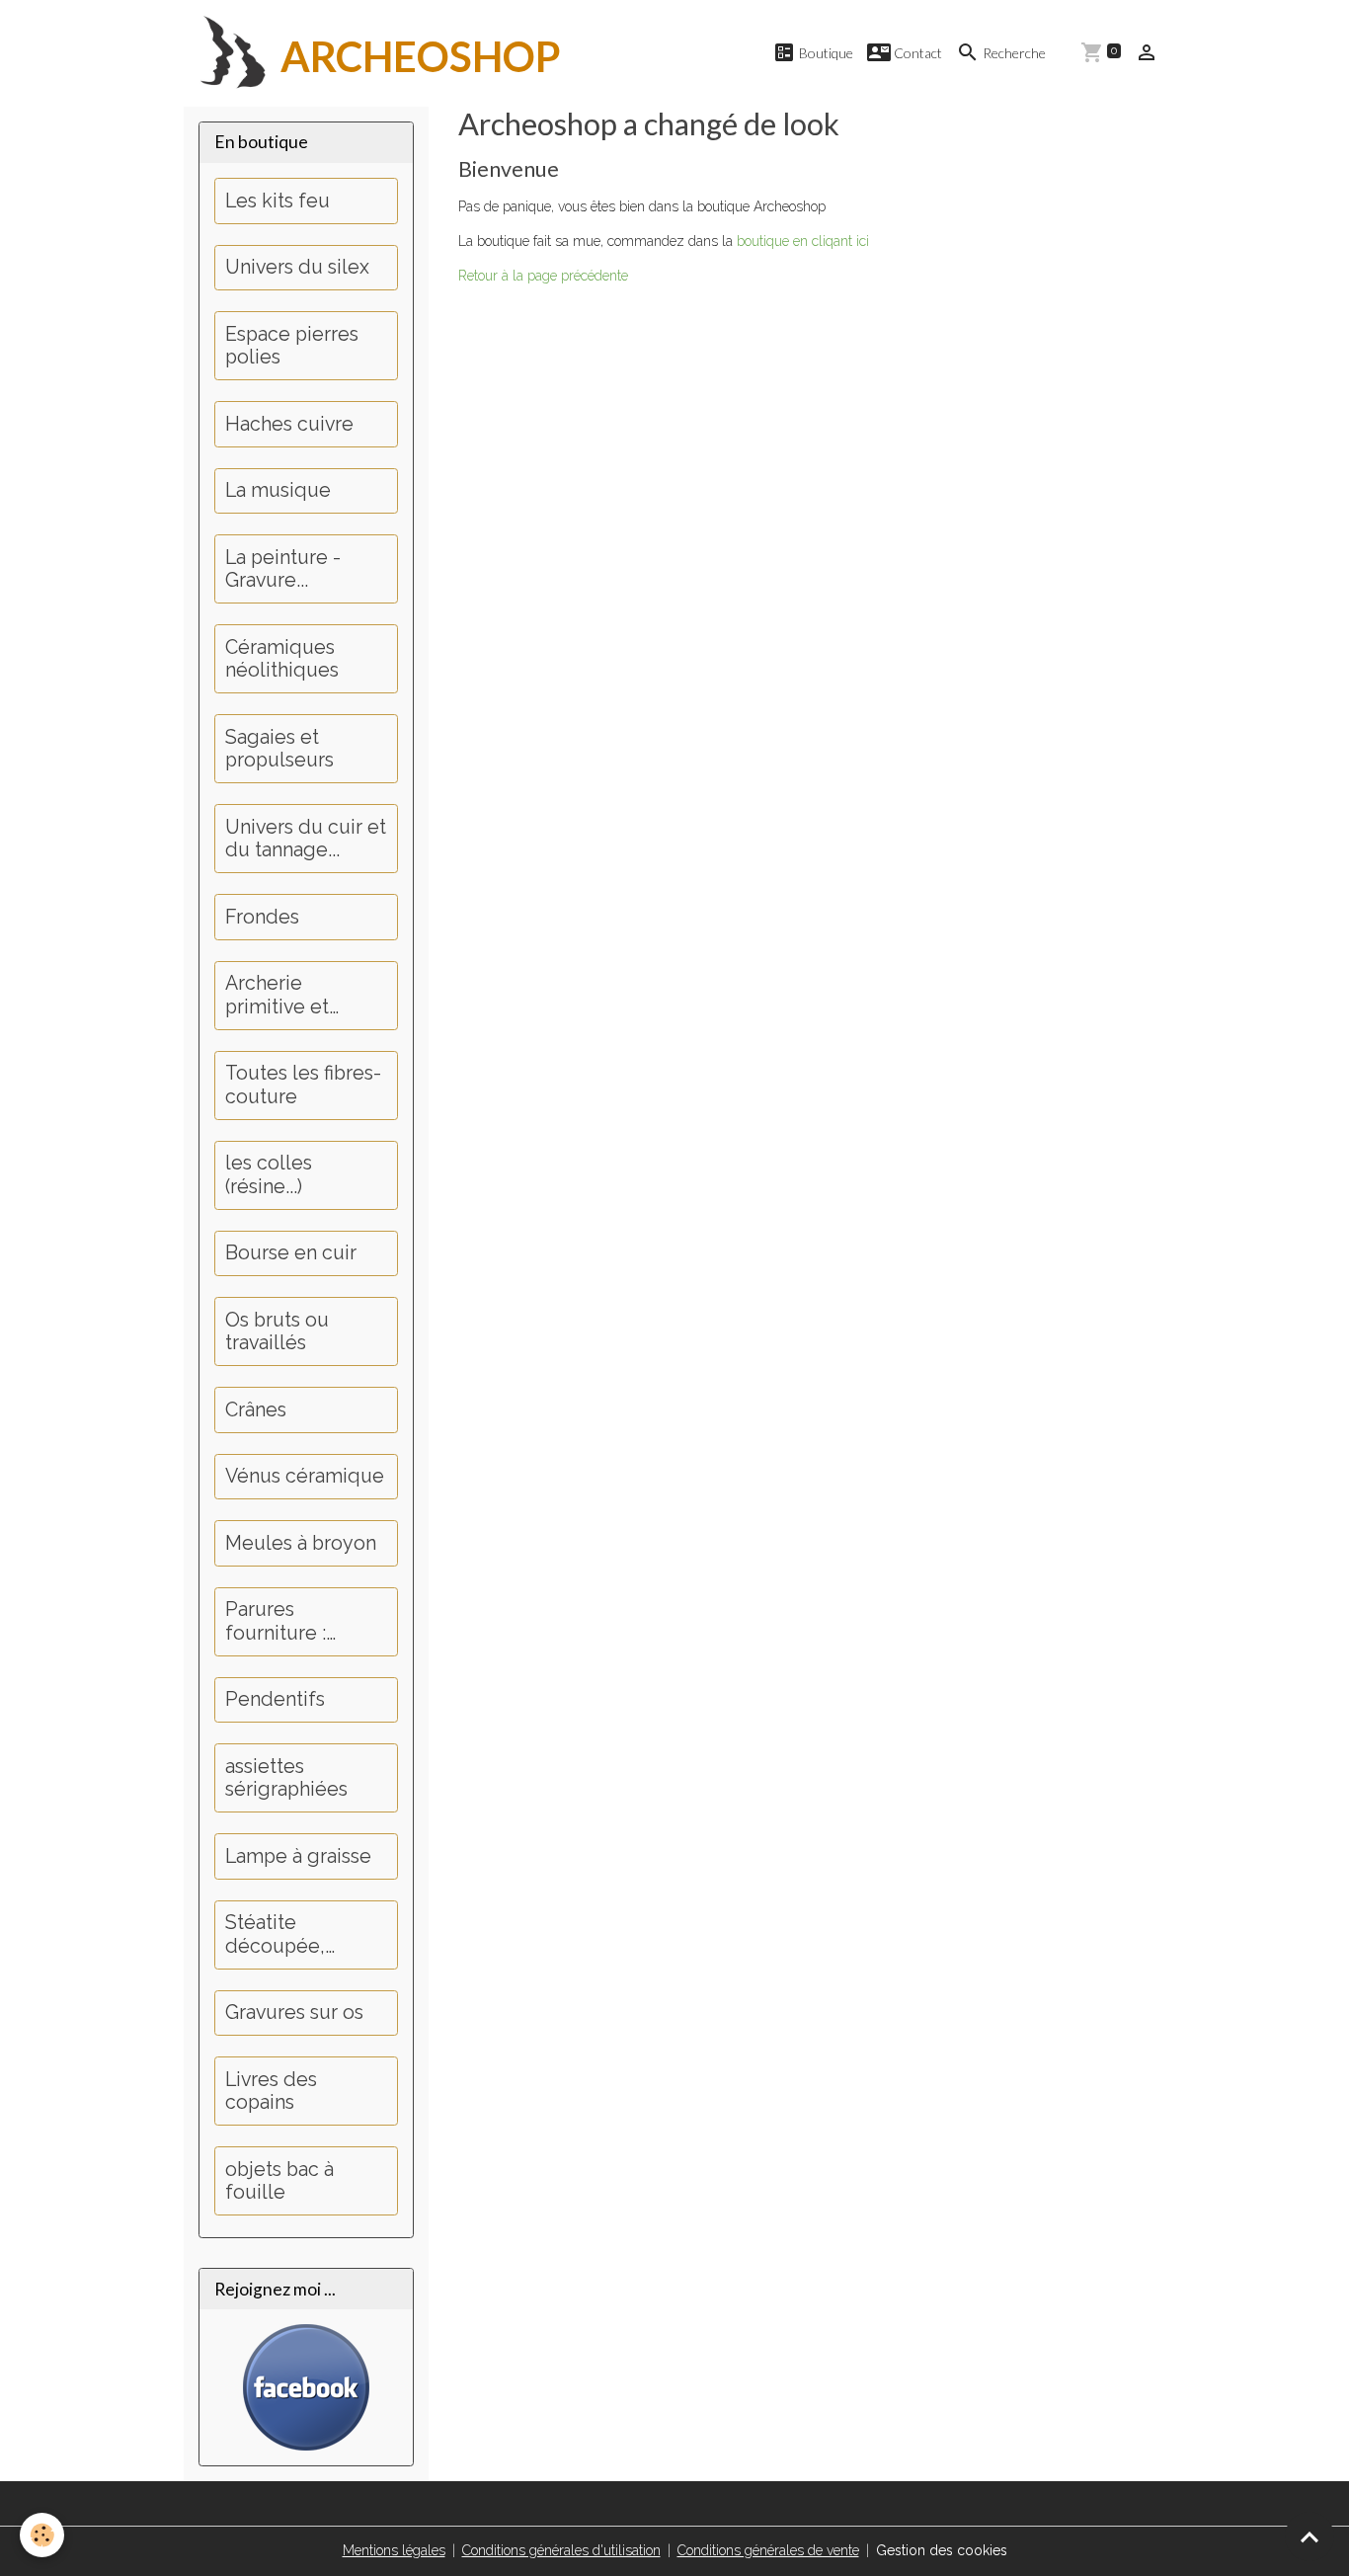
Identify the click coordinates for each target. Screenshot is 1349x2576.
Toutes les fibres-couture (303, 1085)
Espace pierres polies (292, 346)
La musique (278, 490)
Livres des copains (271, 2092)
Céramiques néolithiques (282, 659)
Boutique (825, 53)
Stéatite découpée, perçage (275, 1934)
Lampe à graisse (298, 1856)
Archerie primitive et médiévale (277, 995)
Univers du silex (297, 267)
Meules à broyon (301, 1543)
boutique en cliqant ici (803, 241)
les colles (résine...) (269, 1175)
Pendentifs (275, 1699)
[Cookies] (42, 2535)
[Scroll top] (1309, 2536)
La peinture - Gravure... (283, 569)
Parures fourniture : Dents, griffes (284, 1621)
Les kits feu (278, 201)
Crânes (256, 1410)
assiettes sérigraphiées (286, 1778)
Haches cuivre (289, 424)
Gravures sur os (294, 2012)
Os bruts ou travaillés (277, 1332)
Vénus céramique (305, 1476)
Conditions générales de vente (768, 2550)
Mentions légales (394, 2550)
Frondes (262, 917)
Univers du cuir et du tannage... (306, 839)
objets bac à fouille (279, 2181)
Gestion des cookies (942, 2550)
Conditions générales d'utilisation (561, 2550)
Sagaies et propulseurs (279, 749)
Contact (916, 53)
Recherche (1013, 53)
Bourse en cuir (291, 1253)
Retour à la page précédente (543, 276)
